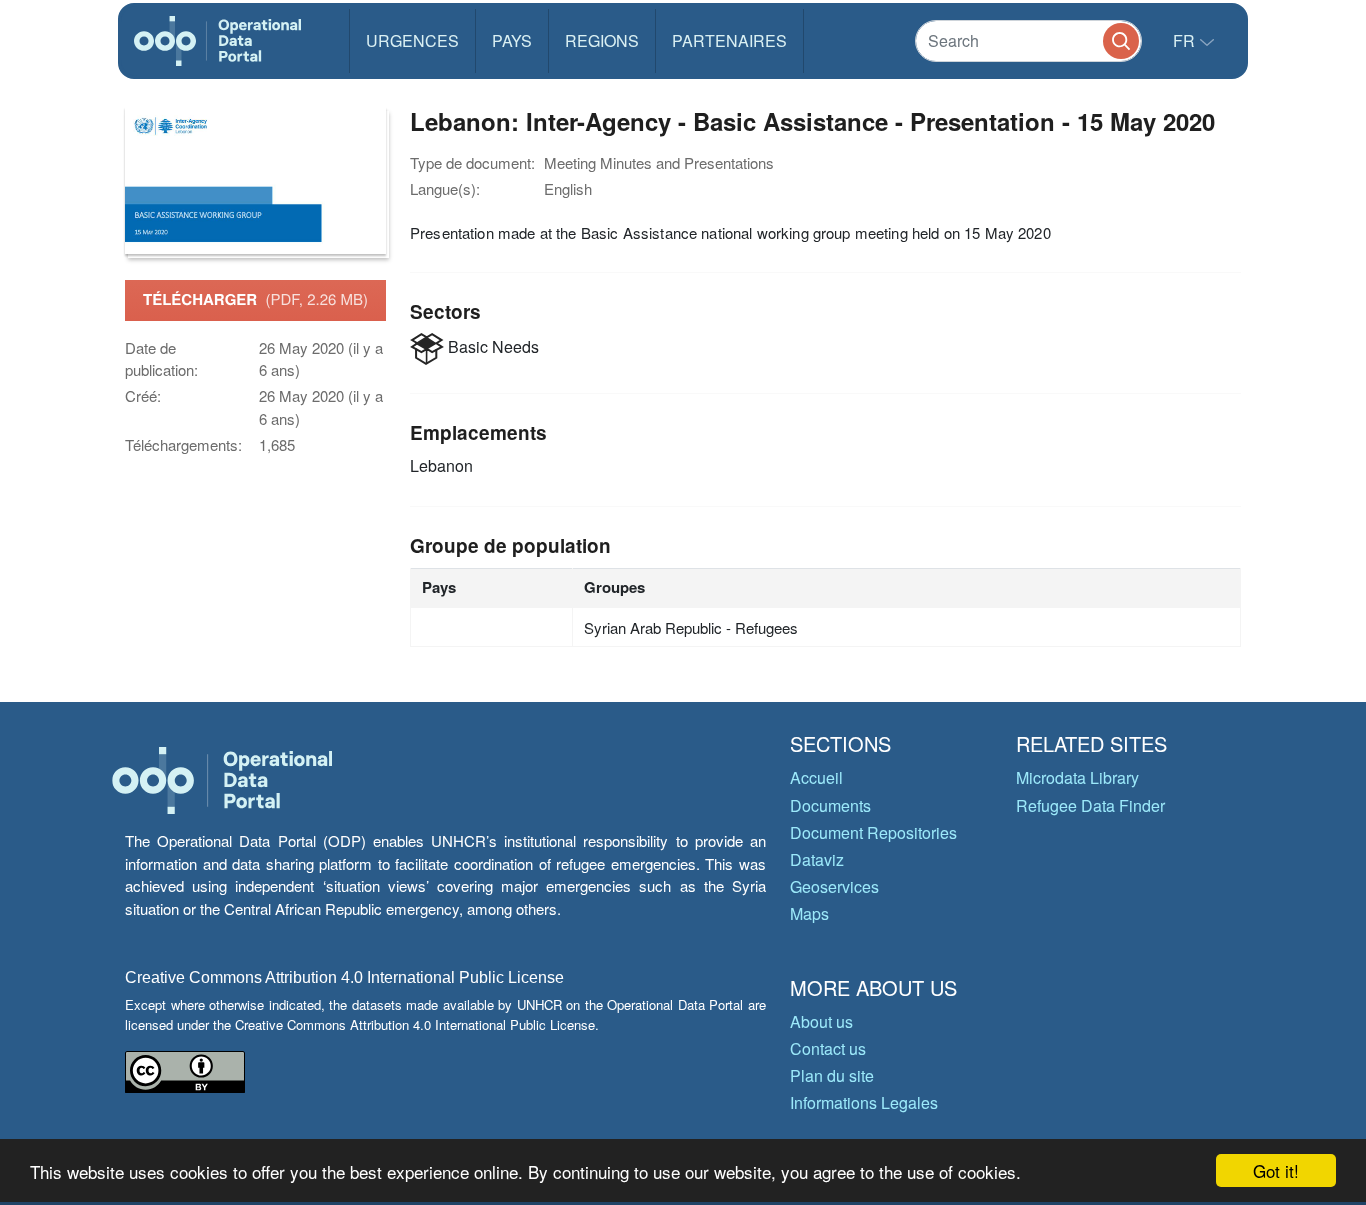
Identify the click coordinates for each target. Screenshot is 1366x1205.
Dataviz (817, 859)
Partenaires (729, 40)
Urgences (412, 40)
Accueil (816, 777)
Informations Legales (864, 1102)
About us (821, 1021)
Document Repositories (873, 832)
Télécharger (255, 299)
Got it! (1276, 1170)
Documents (830, 805)
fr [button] (1186, 40)
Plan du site (832, 1075)
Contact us (828, 1048)
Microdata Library (1077, 777)
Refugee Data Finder (1090, 805)
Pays (512, 40)
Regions (602, 40)
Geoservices (834, 886)
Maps (809, 913)
